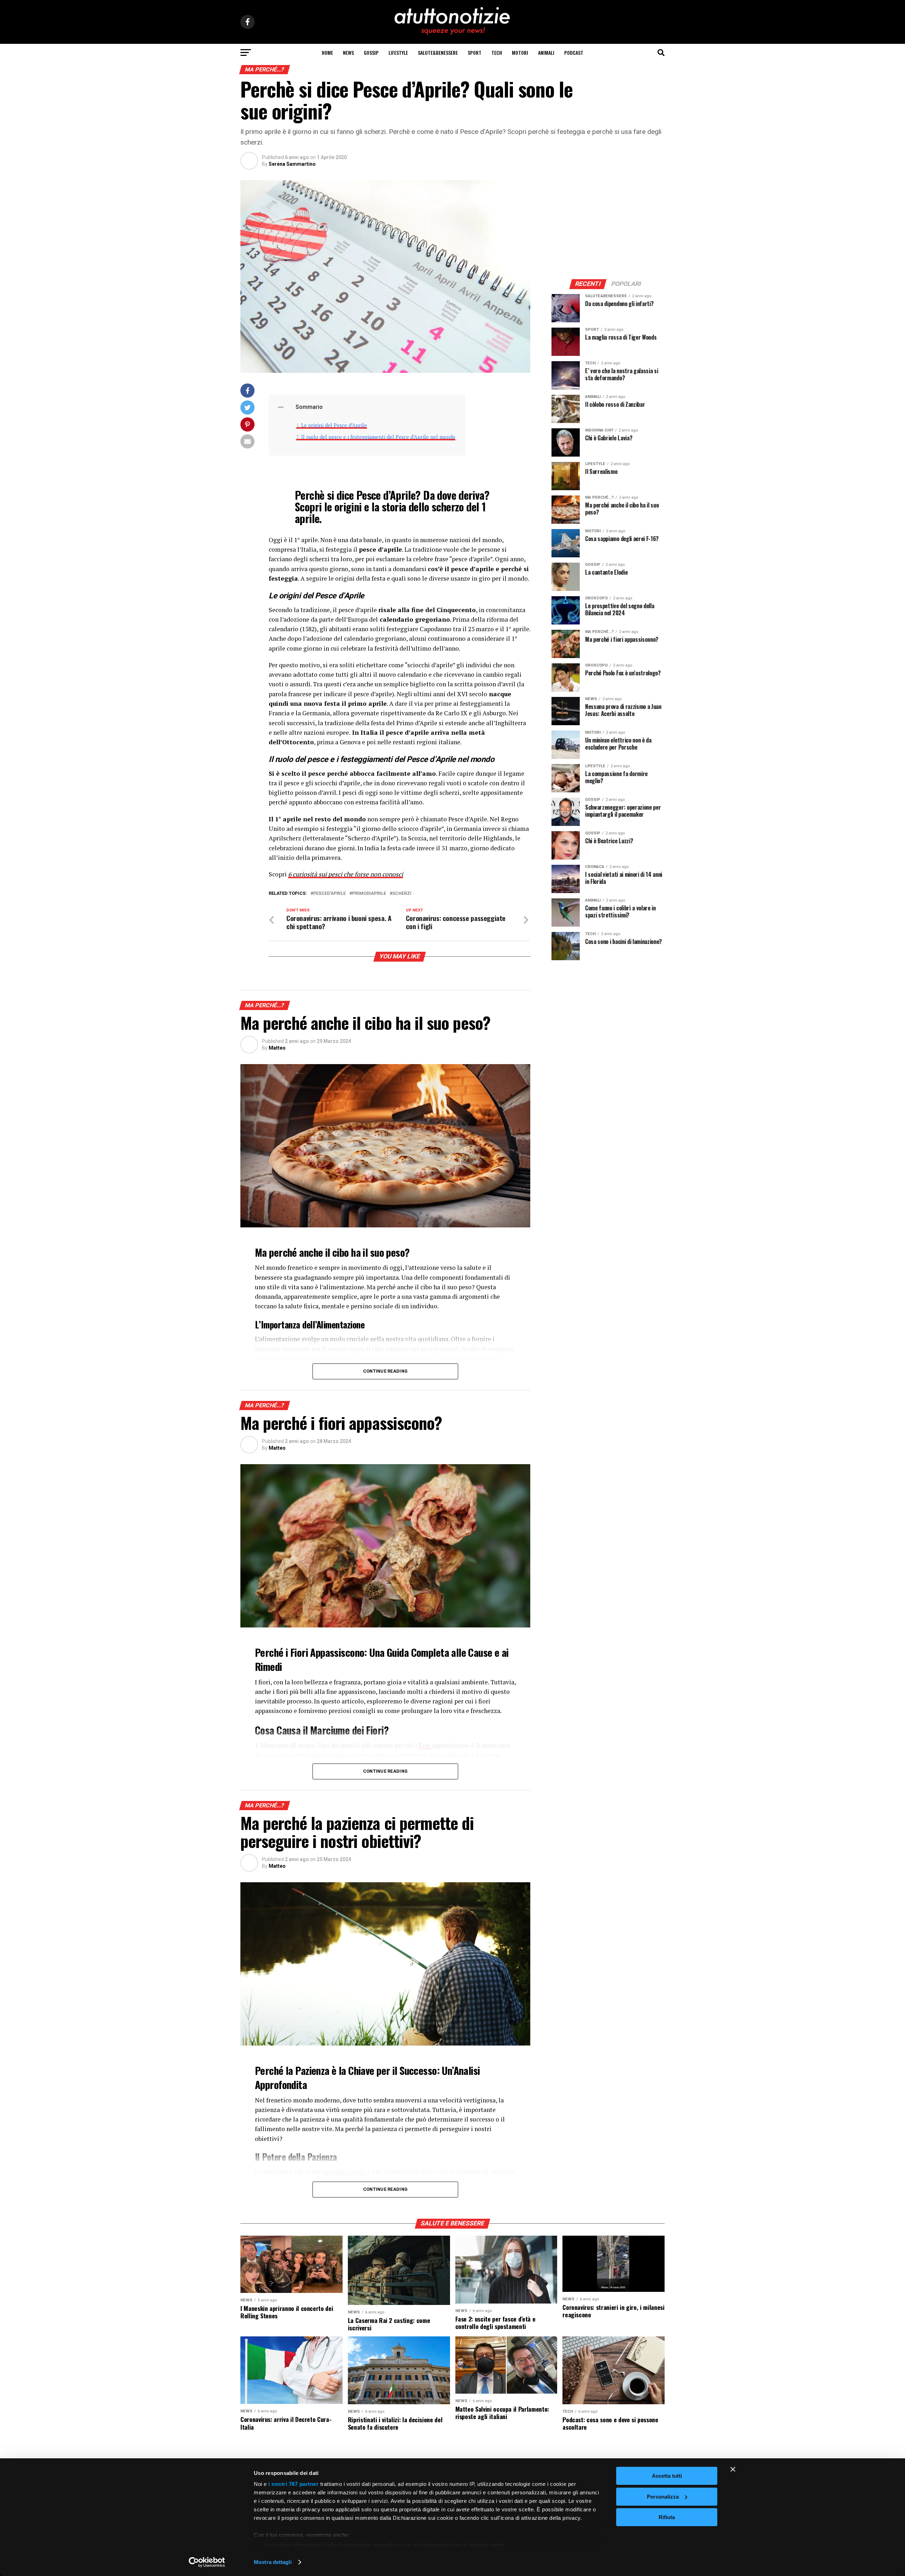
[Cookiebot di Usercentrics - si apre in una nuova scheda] (207, 2562)
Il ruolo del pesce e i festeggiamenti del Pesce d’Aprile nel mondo (378, 437)
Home (327, 52)
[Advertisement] (608, 224)
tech (497, 52)
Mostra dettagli (273, 2562)
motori (520, 52)
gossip (371, 52)
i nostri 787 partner (293, 2484)
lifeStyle (398, 52)
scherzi (402, 894)
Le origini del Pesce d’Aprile (334, 425)
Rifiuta (667, 2517)
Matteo (277, 1048)
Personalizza (663, 2497)
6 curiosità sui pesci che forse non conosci (346, 874)
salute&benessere (438, 52)
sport (475, 52)
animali (546, 52)
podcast (574, 52)
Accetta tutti (667, 2476)
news (348, 52)
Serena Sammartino (292, 164)
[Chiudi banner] (733, 2469)
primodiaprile (369, 894)
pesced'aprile (329, 894)
